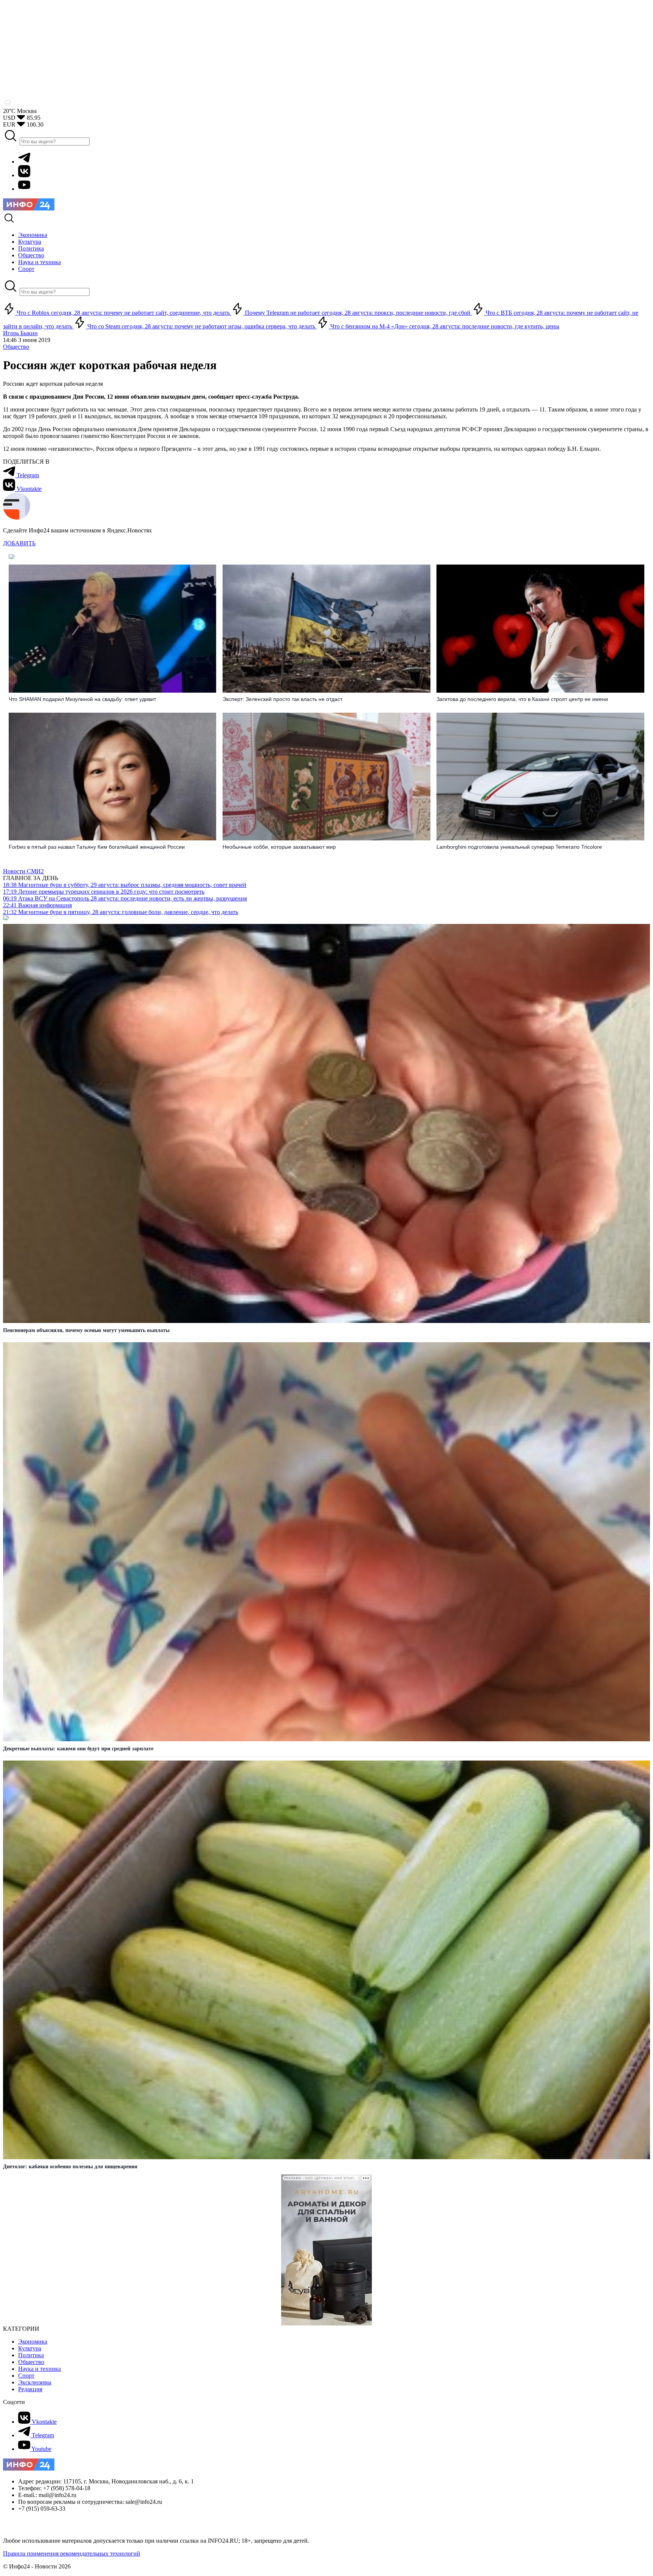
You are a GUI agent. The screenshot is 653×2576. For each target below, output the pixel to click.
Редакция (30, 2389)
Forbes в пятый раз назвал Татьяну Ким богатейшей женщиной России (97, 847)
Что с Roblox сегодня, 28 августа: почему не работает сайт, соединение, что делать (123, 313)
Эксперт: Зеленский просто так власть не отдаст (282, 699)
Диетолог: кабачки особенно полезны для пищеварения (70, 2167)
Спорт (26, 2376)
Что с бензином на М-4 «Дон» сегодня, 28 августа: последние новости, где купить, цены (444, 326)
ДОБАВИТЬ (19, 543)
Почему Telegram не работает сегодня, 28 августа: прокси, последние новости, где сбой (358, 313)
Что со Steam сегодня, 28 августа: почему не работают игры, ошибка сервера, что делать (201, 326)
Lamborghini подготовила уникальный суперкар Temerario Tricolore (519, 847)
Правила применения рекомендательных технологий (72, 2554)
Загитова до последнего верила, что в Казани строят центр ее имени (522, 699)
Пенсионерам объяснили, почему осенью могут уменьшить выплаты (86, 1330)
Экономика (33, 2342)
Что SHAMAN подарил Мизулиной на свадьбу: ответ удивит (82, 699)
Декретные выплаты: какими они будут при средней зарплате (78, 1749)
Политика (31, 2355)
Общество (16, 347)
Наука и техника (39, 2369)
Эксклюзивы (35, 2382)
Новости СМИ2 (23, 871)
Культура (30, 2348)
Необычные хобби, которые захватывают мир (279, 847)
